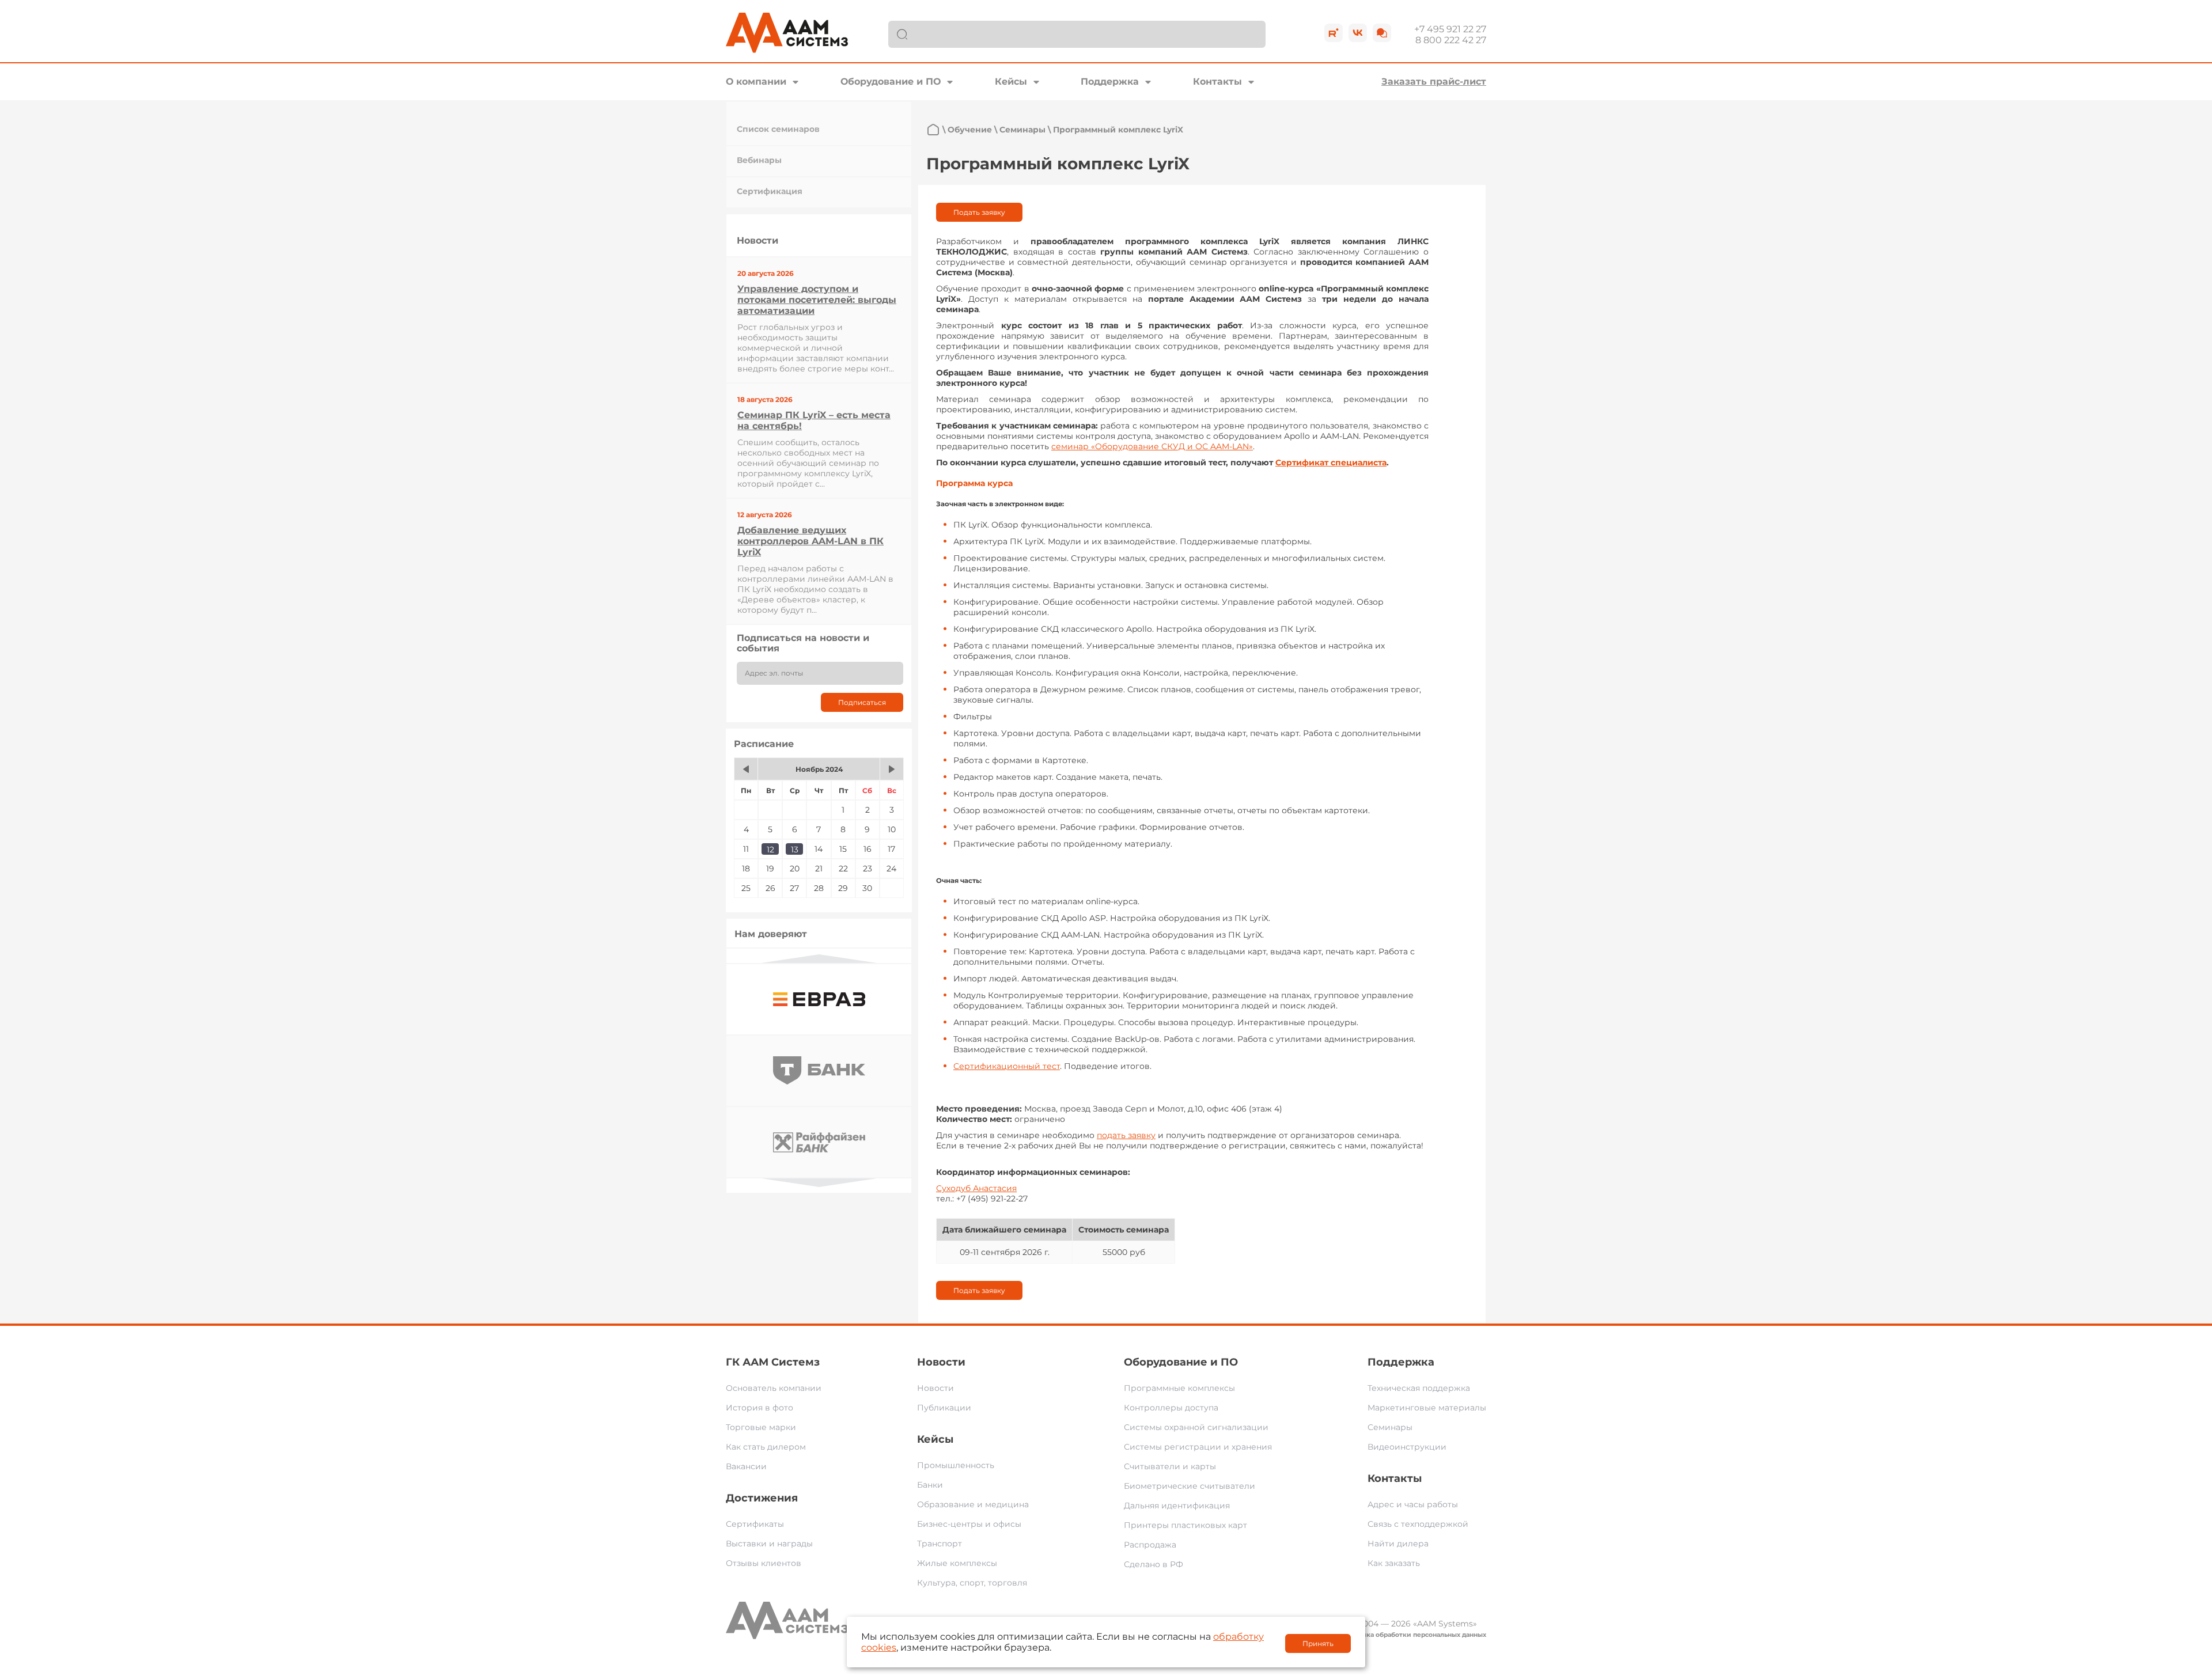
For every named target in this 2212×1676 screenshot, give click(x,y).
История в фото (760, 1408)
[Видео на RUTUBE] (1334, 33)
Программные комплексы (1179, 1388)
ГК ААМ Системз (773, 1362)
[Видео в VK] (1358, 33)
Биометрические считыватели (1190, 1486)
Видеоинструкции (1407, 1447)
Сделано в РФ (1154, 1564)
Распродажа (1150, 1545)
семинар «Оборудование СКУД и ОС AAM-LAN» (1152, 446)
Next (819, 1183)
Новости (941, 1362)
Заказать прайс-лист (1434, 81)
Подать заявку (979, 212)
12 (770, 850)
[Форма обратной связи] (1382, 33)
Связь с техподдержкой (1418, 1524)
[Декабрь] (892, 769)
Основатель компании (774, 1388)
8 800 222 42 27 (1451, 40)
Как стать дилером (766, 1447)
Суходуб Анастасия (976, 1188)
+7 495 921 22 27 (1450, 29)
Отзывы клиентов (764, 1563)
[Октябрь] (746, 769)
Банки (930, 1485)
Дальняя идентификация (1177, 1506)
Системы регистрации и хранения (1198, 1447)
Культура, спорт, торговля (972, 1583)
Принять (1318, 1643)
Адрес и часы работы (1413, 1504)
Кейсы (1011, 81)
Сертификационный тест (1007, 1066)
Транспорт (940, 1544)
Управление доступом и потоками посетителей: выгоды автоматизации (817, 300)
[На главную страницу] (933, 130)
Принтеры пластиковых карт (1185, 1525)
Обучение (970, 130)
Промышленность (956, 1465)
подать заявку (1126, 1135)
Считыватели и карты (1170, 1466)
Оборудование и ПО (891, 81)
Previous (819, 959)
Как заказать (1394, 1563)
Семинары (1022, 130)
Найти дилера (1398, 1544)
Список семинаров (778, 129)
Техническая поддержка (1419, 1388)
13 (795, 850)
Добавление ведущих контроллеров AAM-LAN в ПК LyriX (810, 541)
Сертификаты (755, 1524)
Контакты (1217, 81)
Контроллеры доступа (1171, 1408)
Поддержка (1110, 81)
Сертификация (770, 191)
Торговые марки (761, 1427)
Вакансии (746, 1466)
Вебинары (759, 160)
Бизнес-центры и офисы (969, 1524)
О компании (756, 81)
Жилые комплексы (957, 1563)
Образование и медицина (973, 1504)
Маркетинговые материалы (1427, 1408)
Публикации (944, 1408)
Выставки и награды (769, 1544)
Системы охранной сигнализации (1196, 1427)
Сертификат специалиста (1331, 462)
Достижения (762, 1498)
